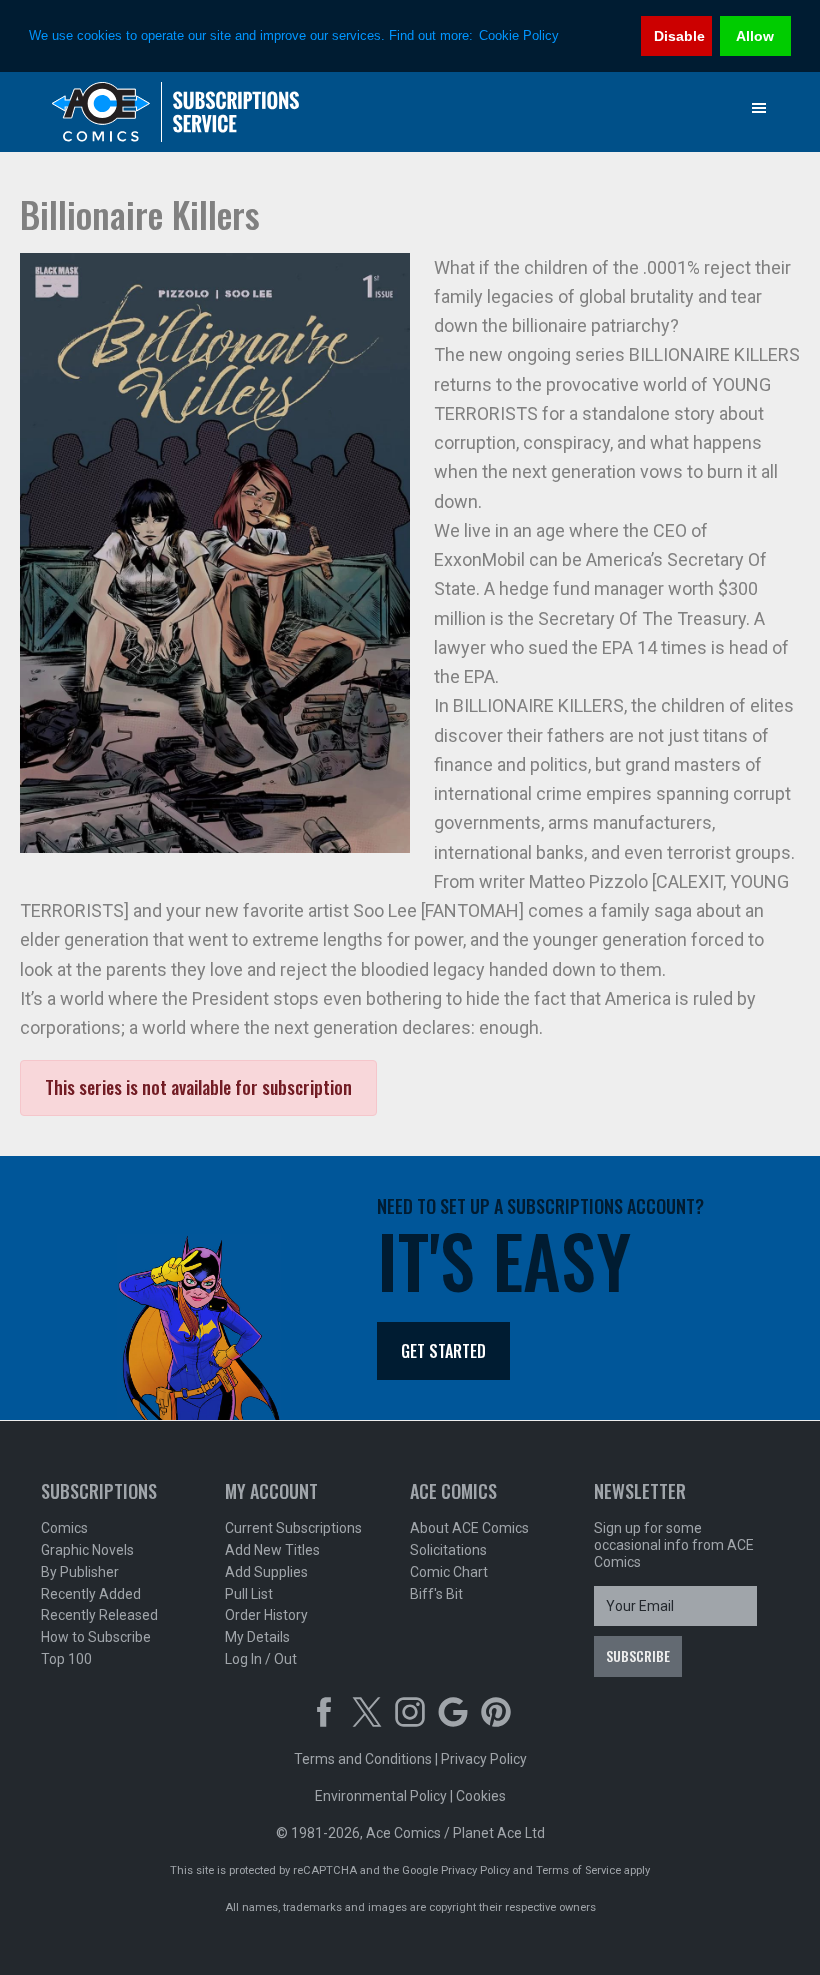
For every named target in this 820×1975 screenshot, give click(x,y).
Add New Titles (272, 1550)
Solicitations (448, 1550)
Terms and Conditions (363, 1759)
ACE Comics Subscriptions (176, 112)
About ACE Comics (469, 1528)
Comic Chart (449, 1572)
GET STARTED (443, 1351)
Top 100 (66, 1659)
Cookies (481, 1796)
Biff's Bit (436, 1594)
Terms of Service (578, 1870)
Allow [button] (755, 36)
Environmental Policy (381, 1796)
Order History (266, 1615)
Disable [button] (679, 36)
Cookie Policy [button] (519, 35)
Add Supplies (266, 1572)
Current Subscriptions (293, 1528)
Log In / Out (261, 1659)
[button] (759, 108)
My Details (257, 1637)
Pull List (249, 1594)
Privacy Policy (484, 1759)
